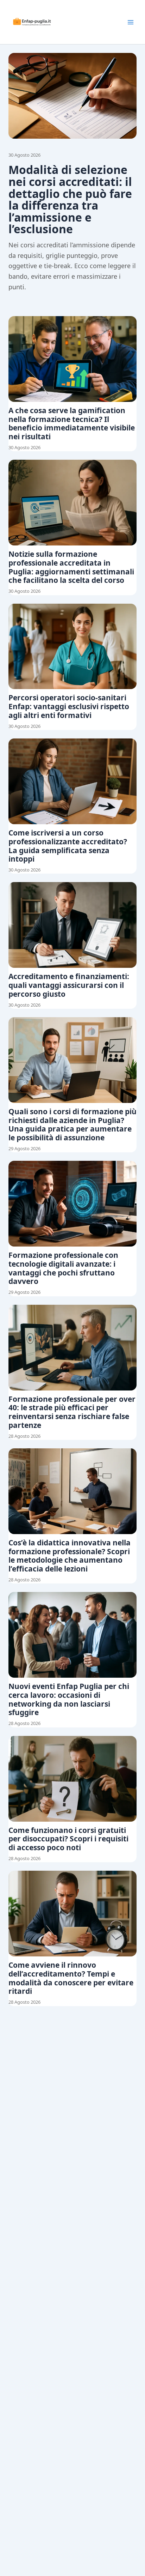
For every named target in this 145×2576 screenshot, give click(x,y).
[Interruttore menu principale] (131, 22)
